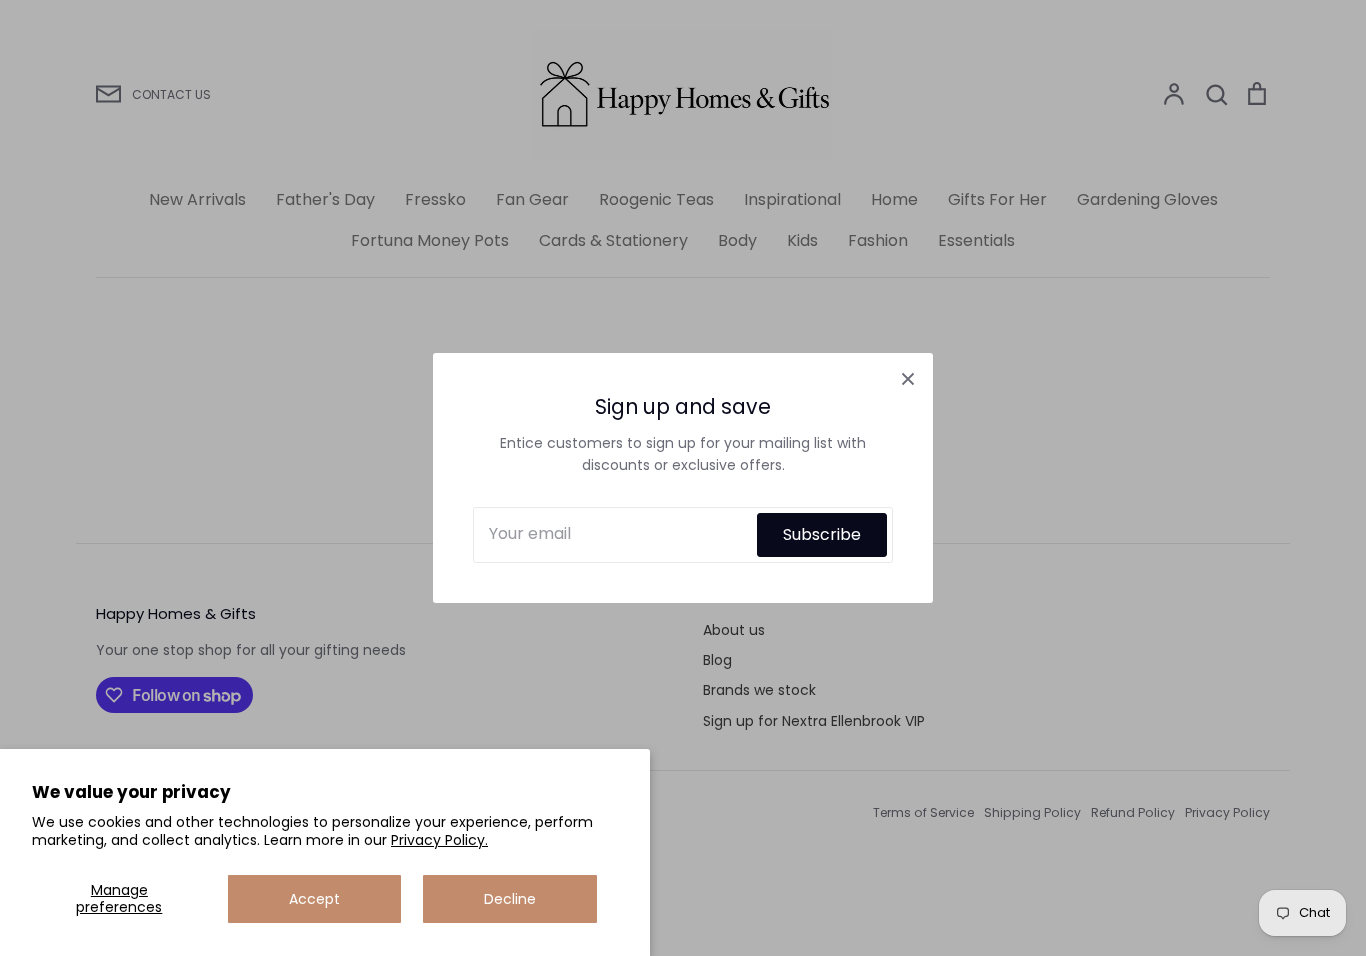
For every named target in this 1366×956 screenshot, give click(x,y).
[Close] (908, 378)
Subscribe (822, 534)
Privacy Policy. (439, 840)
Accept (314, 899)
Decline (510, 899)
